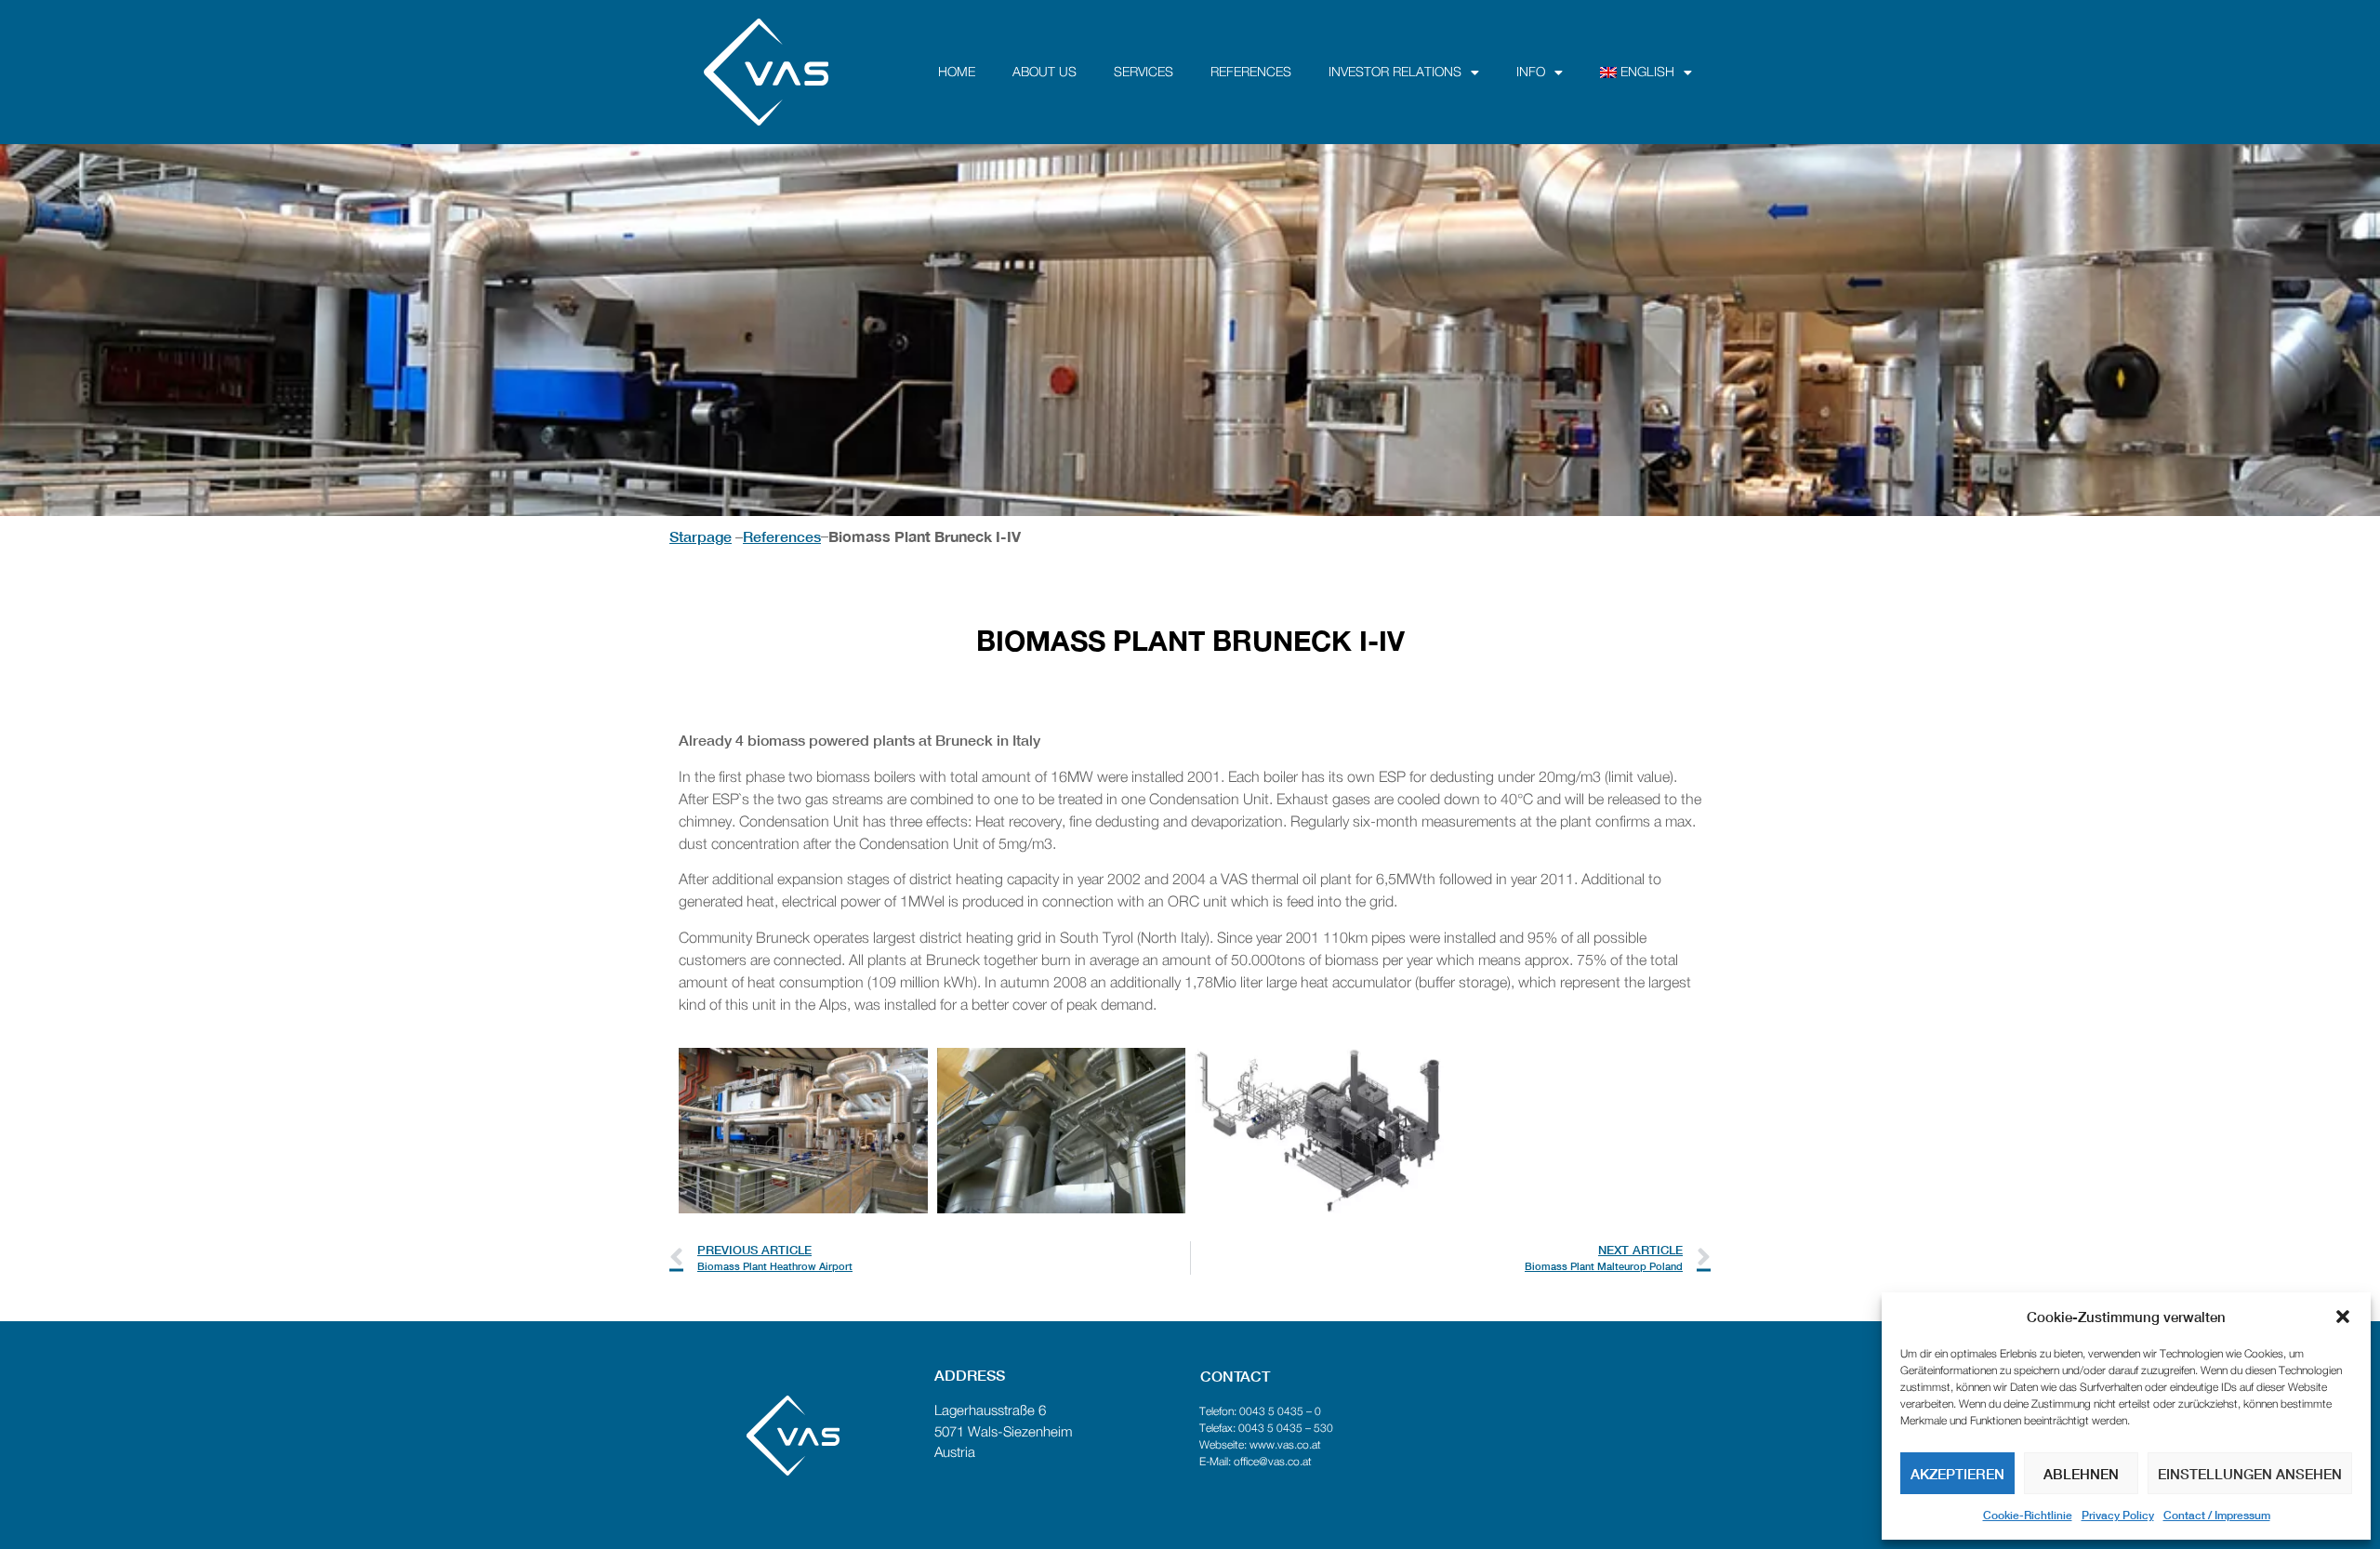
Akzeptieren (1957, 1474)
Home (957, 73)
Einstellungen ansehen (2250, 1474)
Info (1531, 73)
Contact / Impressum (2217, 1515)
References (1251, 73)
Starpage (701, 536)
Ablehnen (2081, 1474)
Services (1144, 73)
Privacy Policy (2118, 1515)
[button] (2343, 1317)
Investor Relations (1395, 73)
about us (1045, 73)
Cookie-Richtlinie (2028, 1515)
